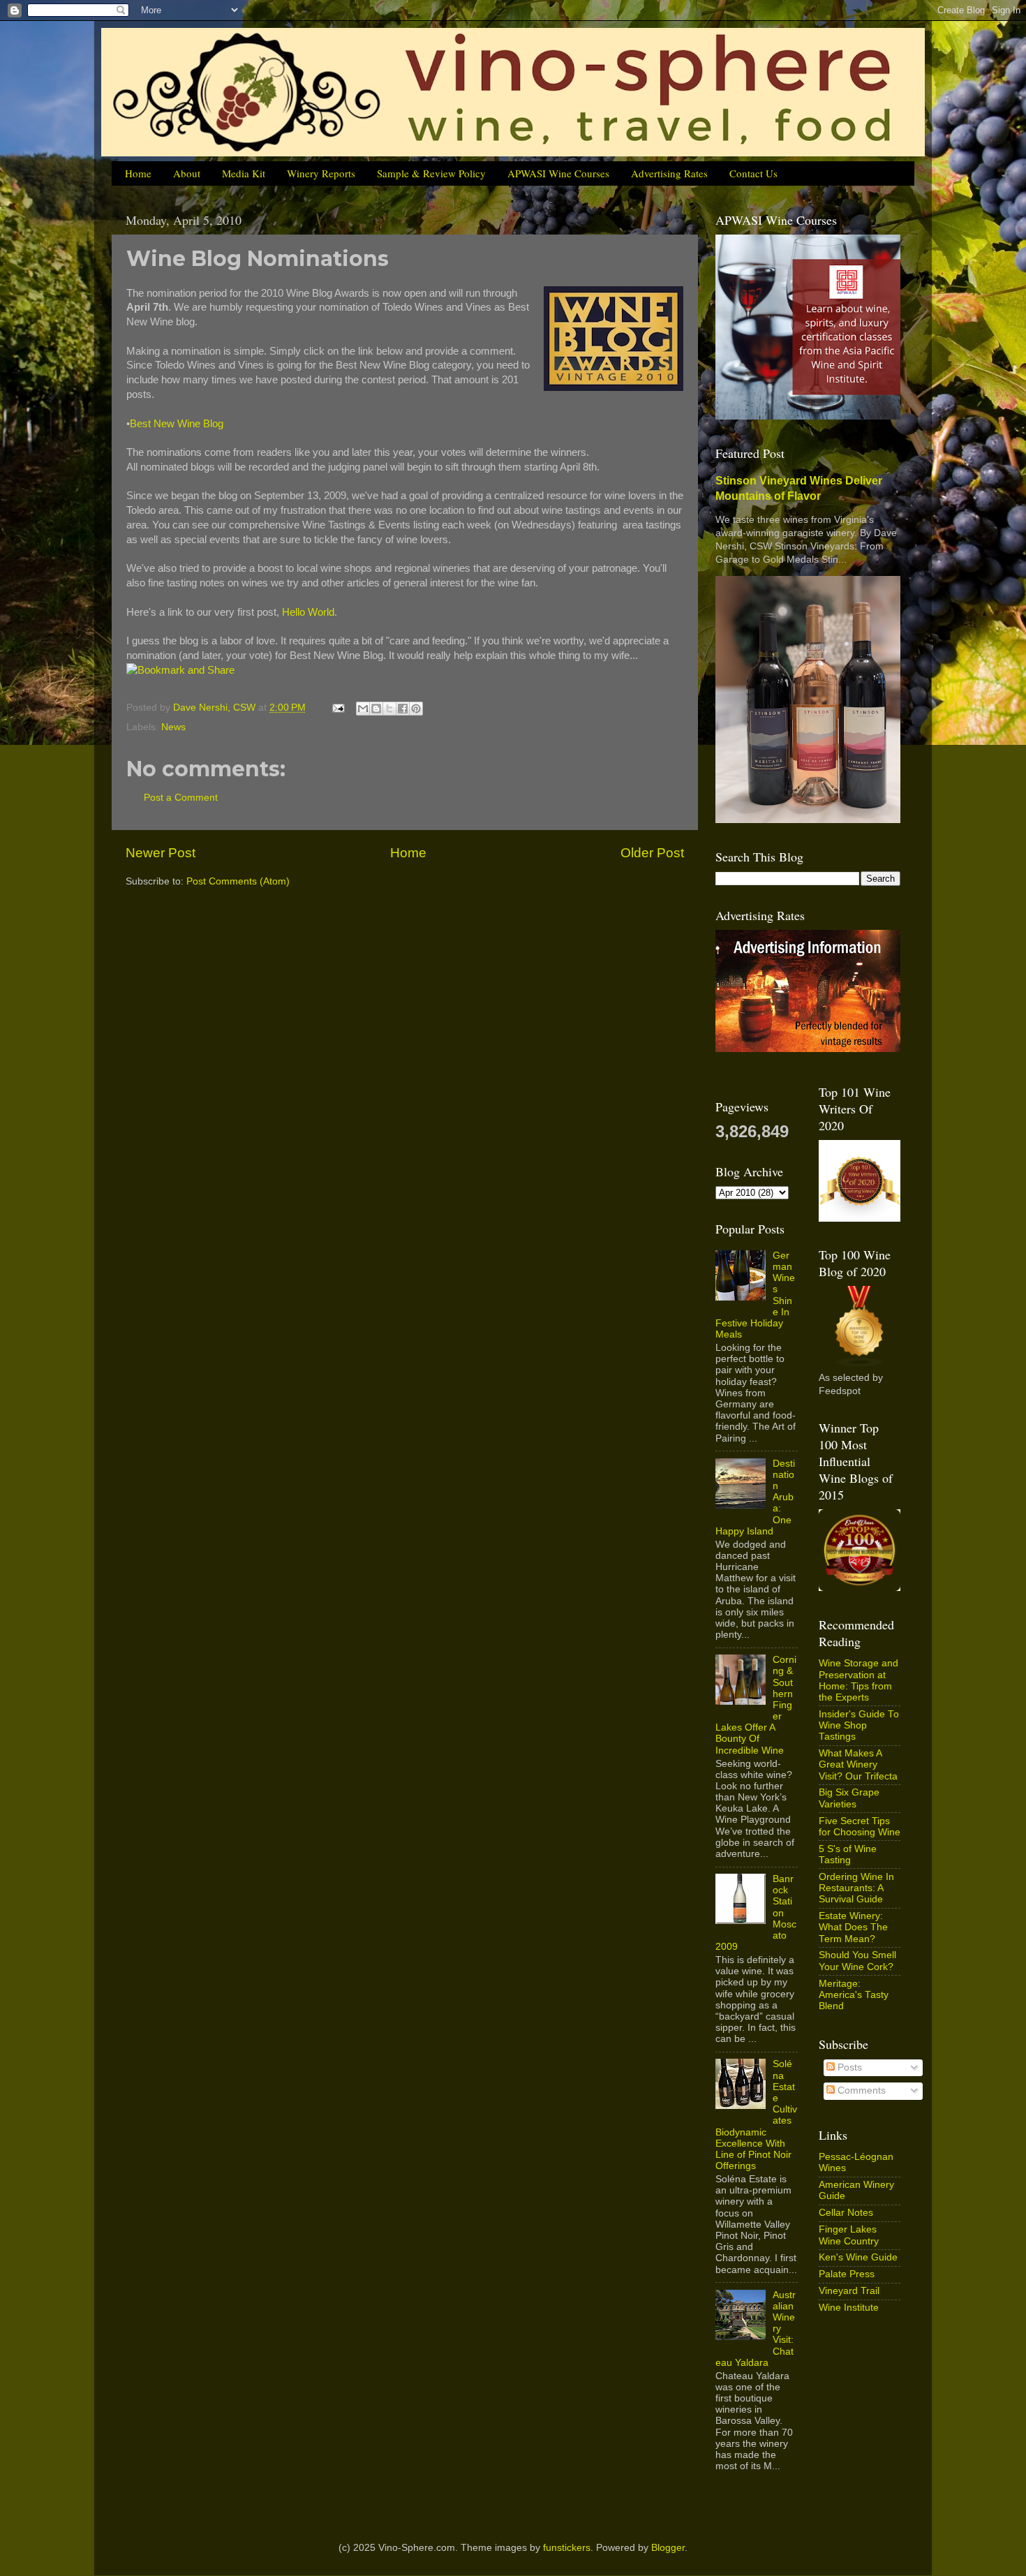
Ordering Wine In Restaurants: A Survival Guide (856, 1888)
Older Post (652, 853)
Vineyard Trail (849, 2291)
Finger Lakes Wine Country (849, 2235)
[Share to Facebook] (403, 709)
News (173, 727)
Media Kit (244, 173)
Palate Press (847, 2274)
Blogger (668, 2548)
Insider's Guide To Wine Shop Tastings (859, 1725)
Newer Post (161, 853)
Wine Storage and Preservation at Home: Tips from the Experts (858, 1680)
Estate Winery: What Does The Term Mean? (853, 1927)
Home (138, 173)
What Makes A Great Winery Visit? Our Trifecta (858, 1764)
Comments (860, 2090)
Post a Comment (181, 798)
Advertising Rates (669, 173)
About (187, 173)
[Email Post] (337, 708)
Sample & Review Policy (431, 173)
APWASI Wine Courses (558, 173)
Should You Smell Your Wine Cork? (857, 1961)
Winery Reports (321, 173)
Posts (848, 2067)
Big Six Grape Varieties (849, 1798)
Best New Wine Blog (177, 424)
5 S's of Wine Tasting (848, 1855)
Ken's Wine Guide (858, 2257)
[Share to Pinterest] (416, 709)
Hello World (308, 612)
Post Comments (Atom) (238, 881)
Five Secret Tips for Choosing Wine (860, 1827)
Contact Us (753, 173)
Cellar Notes (846, 2213)
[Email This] (363, 709)
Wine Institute (849, 2308)
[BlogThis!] (376, 709)
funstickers (567, 2548)
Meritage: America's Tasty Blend (854, 1995)
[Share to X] (389, 709)
